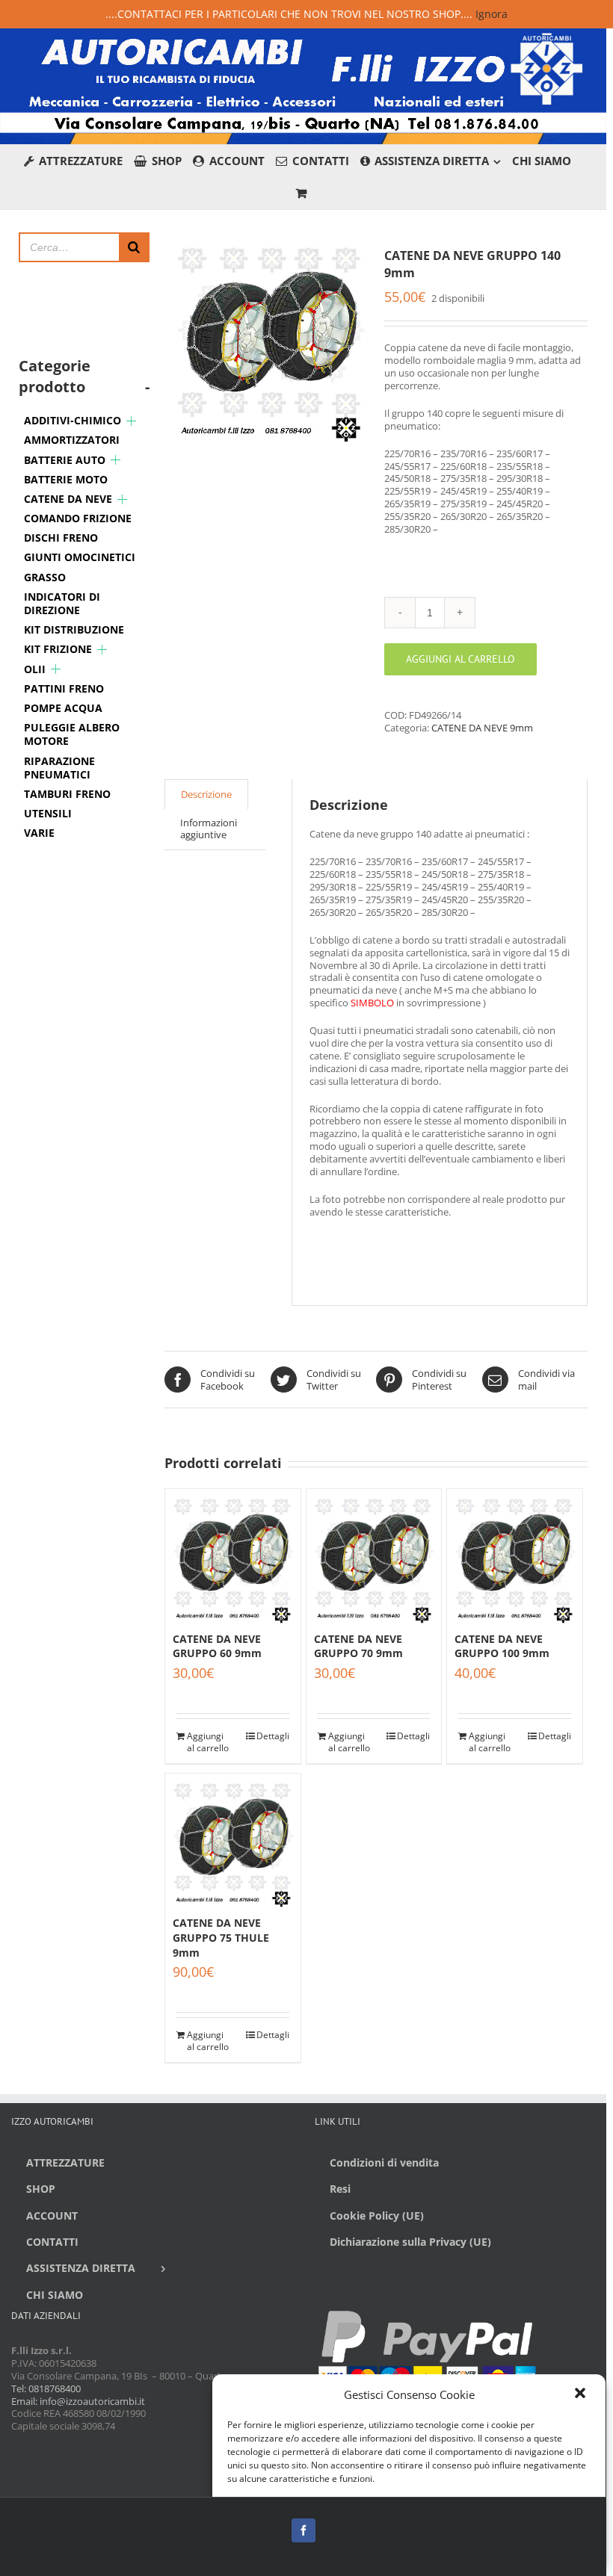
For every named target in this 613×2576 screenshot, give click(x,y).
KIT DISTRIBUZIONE (74, 629)
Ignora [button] (492, 14)
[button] (582, 2394)
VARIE (39, 833)
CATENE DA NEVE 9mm (482, 728)
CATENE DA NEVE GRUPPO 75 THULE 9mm (221, 1937)
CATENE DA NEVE (68, 499)
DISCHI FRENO (61, 538)
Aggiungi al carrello (460, 659)
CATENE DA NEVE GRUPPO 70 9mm (358, 1646)
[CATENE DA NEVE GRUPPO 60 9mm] (233, 1557)
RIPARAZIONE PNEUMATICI (59, 768)
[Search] (134, 247)
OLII (35, 669)
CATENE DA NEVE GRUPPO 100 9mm (502, 1646)
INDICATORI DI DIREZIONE (62, 603)
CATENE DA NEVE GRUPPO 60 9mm (217, 1646)
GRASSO (45, 577)
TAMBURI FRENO (67, 794)
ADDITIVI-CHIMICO (73, 420)
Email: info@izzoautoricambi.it (78, 2401)
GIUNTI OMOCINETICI (80, 557)
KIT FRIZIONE (58, 649)
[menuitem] (79, 161)
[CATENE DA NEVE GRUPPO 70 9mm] (374, 1557)
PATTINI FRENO (64, 688)
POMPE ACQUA (63, 708)
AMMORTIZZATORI (72, 440)
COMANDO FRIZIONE (78, 518)
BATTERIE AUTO (65, 460)
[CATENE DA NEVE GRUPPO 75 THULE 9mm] (233, 1841)
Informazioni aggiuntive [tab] (209, 829)
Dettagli (273, 1736)
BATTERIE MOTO (66, 479)
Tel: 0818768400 (46, 2388)
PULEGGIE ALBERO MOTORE (72, 734)
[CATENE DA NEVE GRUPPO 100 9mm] (515, 1557)
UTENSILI (48, 813)
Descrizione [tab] (206, 794)
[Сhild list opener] (131, 421)
